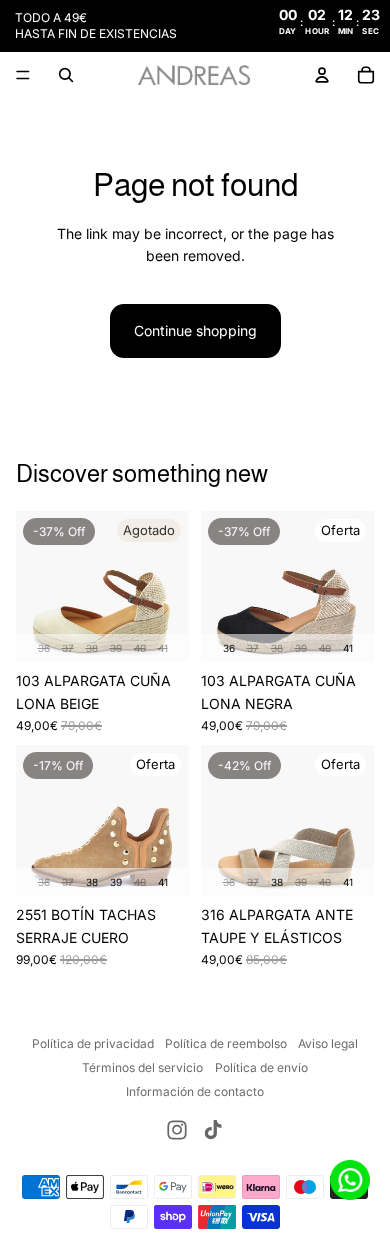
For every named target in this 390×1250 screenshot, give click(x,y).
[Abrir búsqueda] (66, 75)
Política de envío (261, 1067)
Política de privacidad (93, 1043)
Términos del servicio (142, 1067)
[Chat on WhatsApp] (350, 1180)
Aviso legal (328, 1043)
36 (44, 648)
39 (116, 648)
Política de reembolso (226, 1043)
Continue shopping (195, 330)
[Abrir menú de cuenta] (322, 75)
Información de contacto (195, 1091)
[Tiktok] (213, 1130)
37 (68, 648)
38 (92, 648)
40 (140, 648)
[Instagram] (177, 1130)
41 (163, 648)
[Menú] (23, 75)
